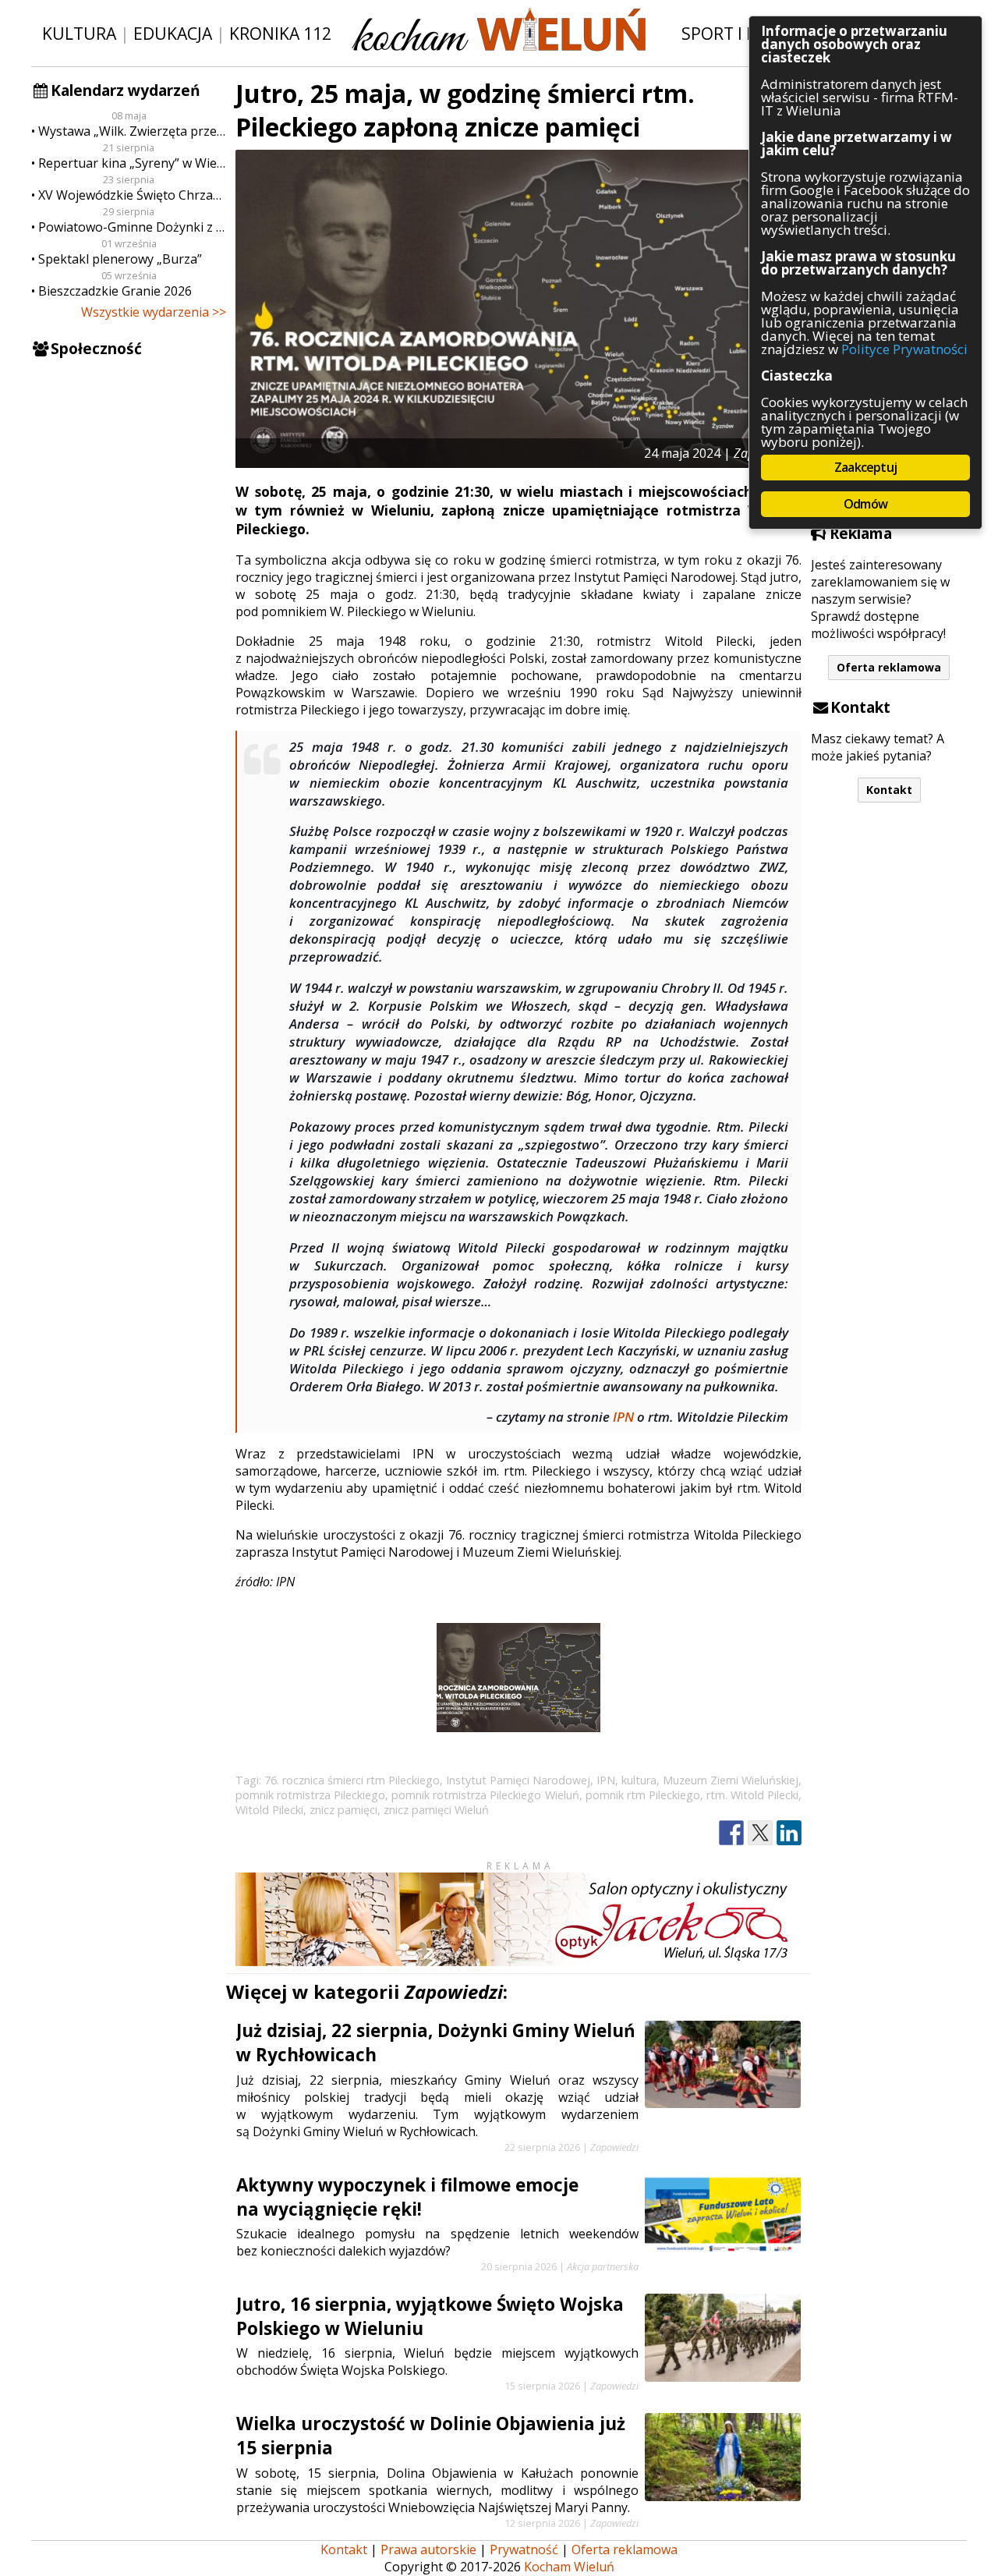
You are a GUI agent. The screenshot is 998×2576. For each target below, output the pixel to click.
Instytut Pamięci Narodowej (518, 1780)
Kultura (79, 33)
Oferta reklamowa (889, 667)
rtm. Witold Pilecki (752, 1795)
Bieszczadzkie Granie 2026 (115, 291)
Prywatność (524, 2549)
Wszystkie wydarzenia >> (154, 312)
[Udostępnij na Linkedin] (789, 1833)
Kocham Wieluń (569, 2567)
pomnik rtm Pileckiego (643, 1795)
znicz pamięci (343, 1810)
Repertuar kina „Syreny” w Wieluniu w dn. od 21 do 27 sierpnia (132, 163)
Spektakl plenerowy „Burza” (120, 259)
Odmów (865, 504)
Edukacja (173, 33)
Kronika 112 (280, 33)
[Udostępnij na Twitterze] (760, 1833)
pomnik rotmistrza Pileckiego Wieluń (485, 1795)
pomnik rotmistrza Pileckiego (310, 1795)
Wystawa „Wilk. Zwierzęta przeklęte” (132, 131)
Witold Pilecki (269, 1810)
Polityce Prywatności (904, 349)
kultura (639, 1780)
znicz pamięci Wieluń (436, 1810)
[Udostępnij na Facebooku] (731, 1833)
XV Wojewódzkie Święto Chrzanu (132, 195)
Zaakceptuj (865, 467)
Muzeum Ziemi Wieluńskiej (731, 1780)
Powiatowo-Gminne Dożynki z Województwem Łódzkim (132, 227)
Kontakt (889, 790)
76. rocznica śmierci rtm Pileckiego (352, 1780)
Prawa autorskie (428, 2549)
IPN (623, 1417)
